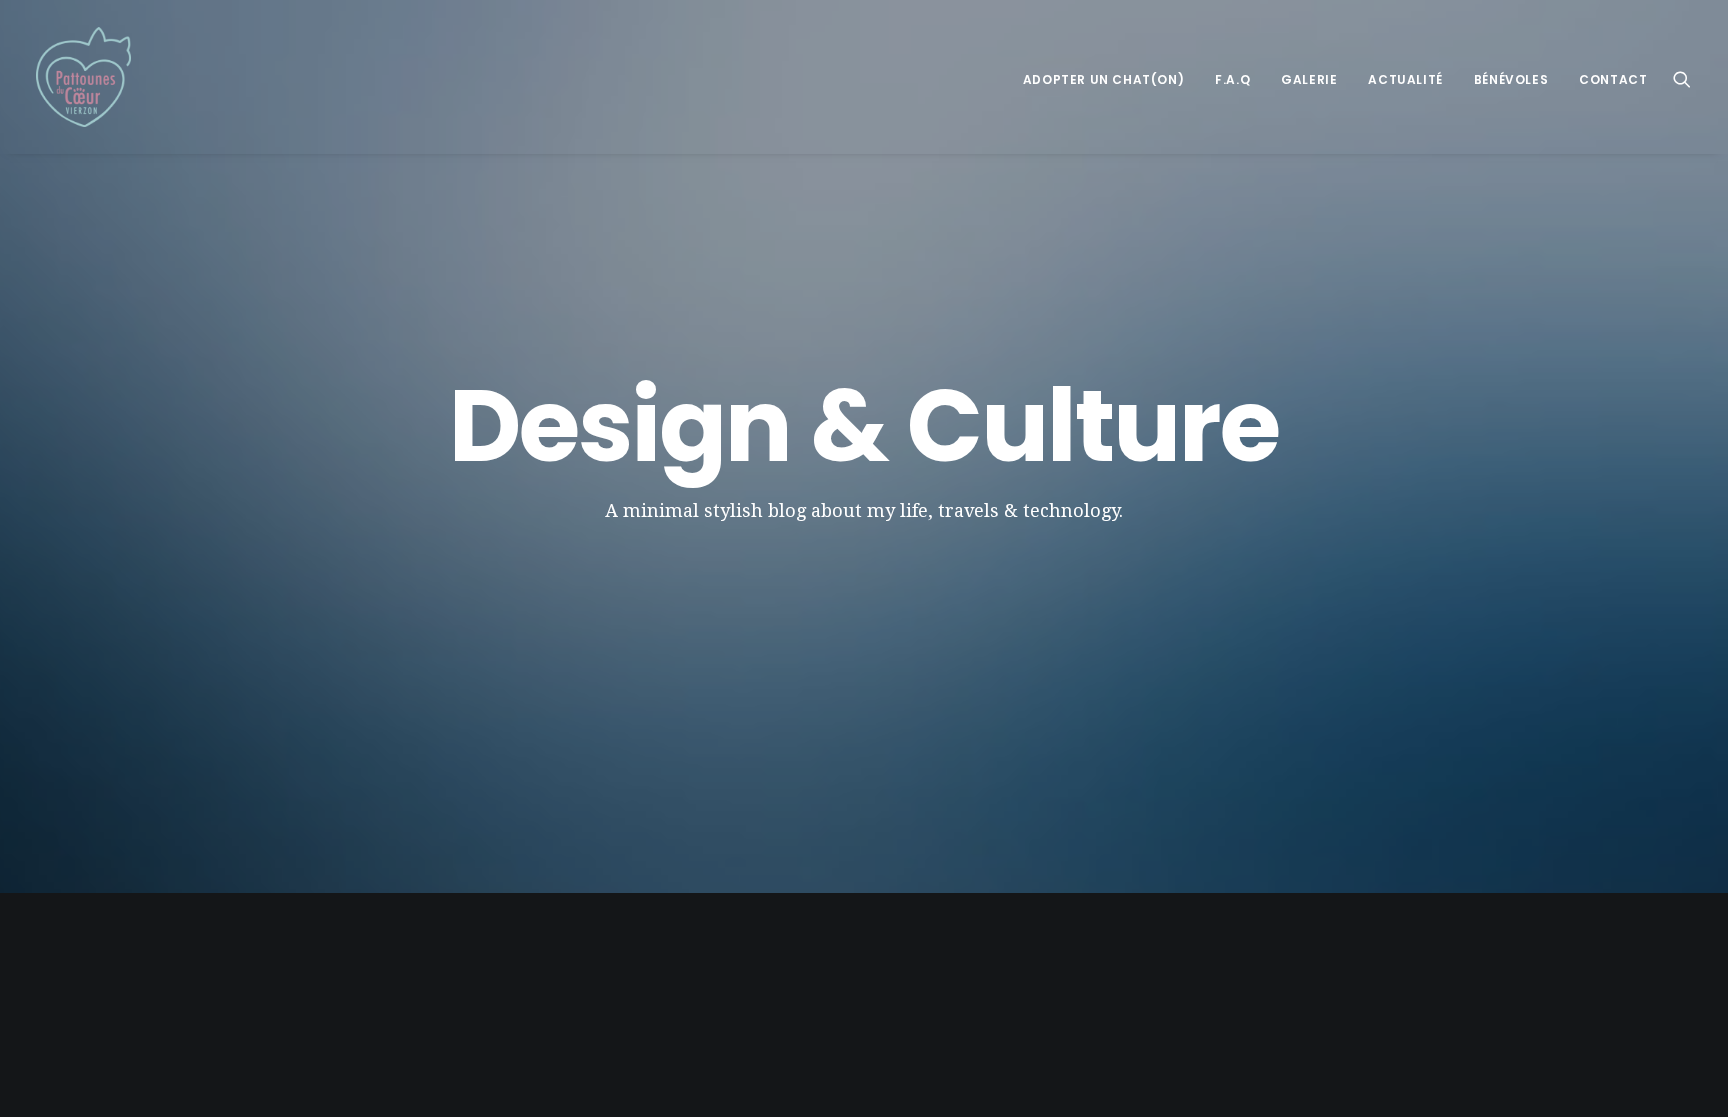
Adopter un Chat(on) (1103, 79)
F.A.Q (1232, 79)
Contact (1613, 79)
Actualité (1405, 79)
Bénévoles (1511, 79)
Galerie (1309, 79)
